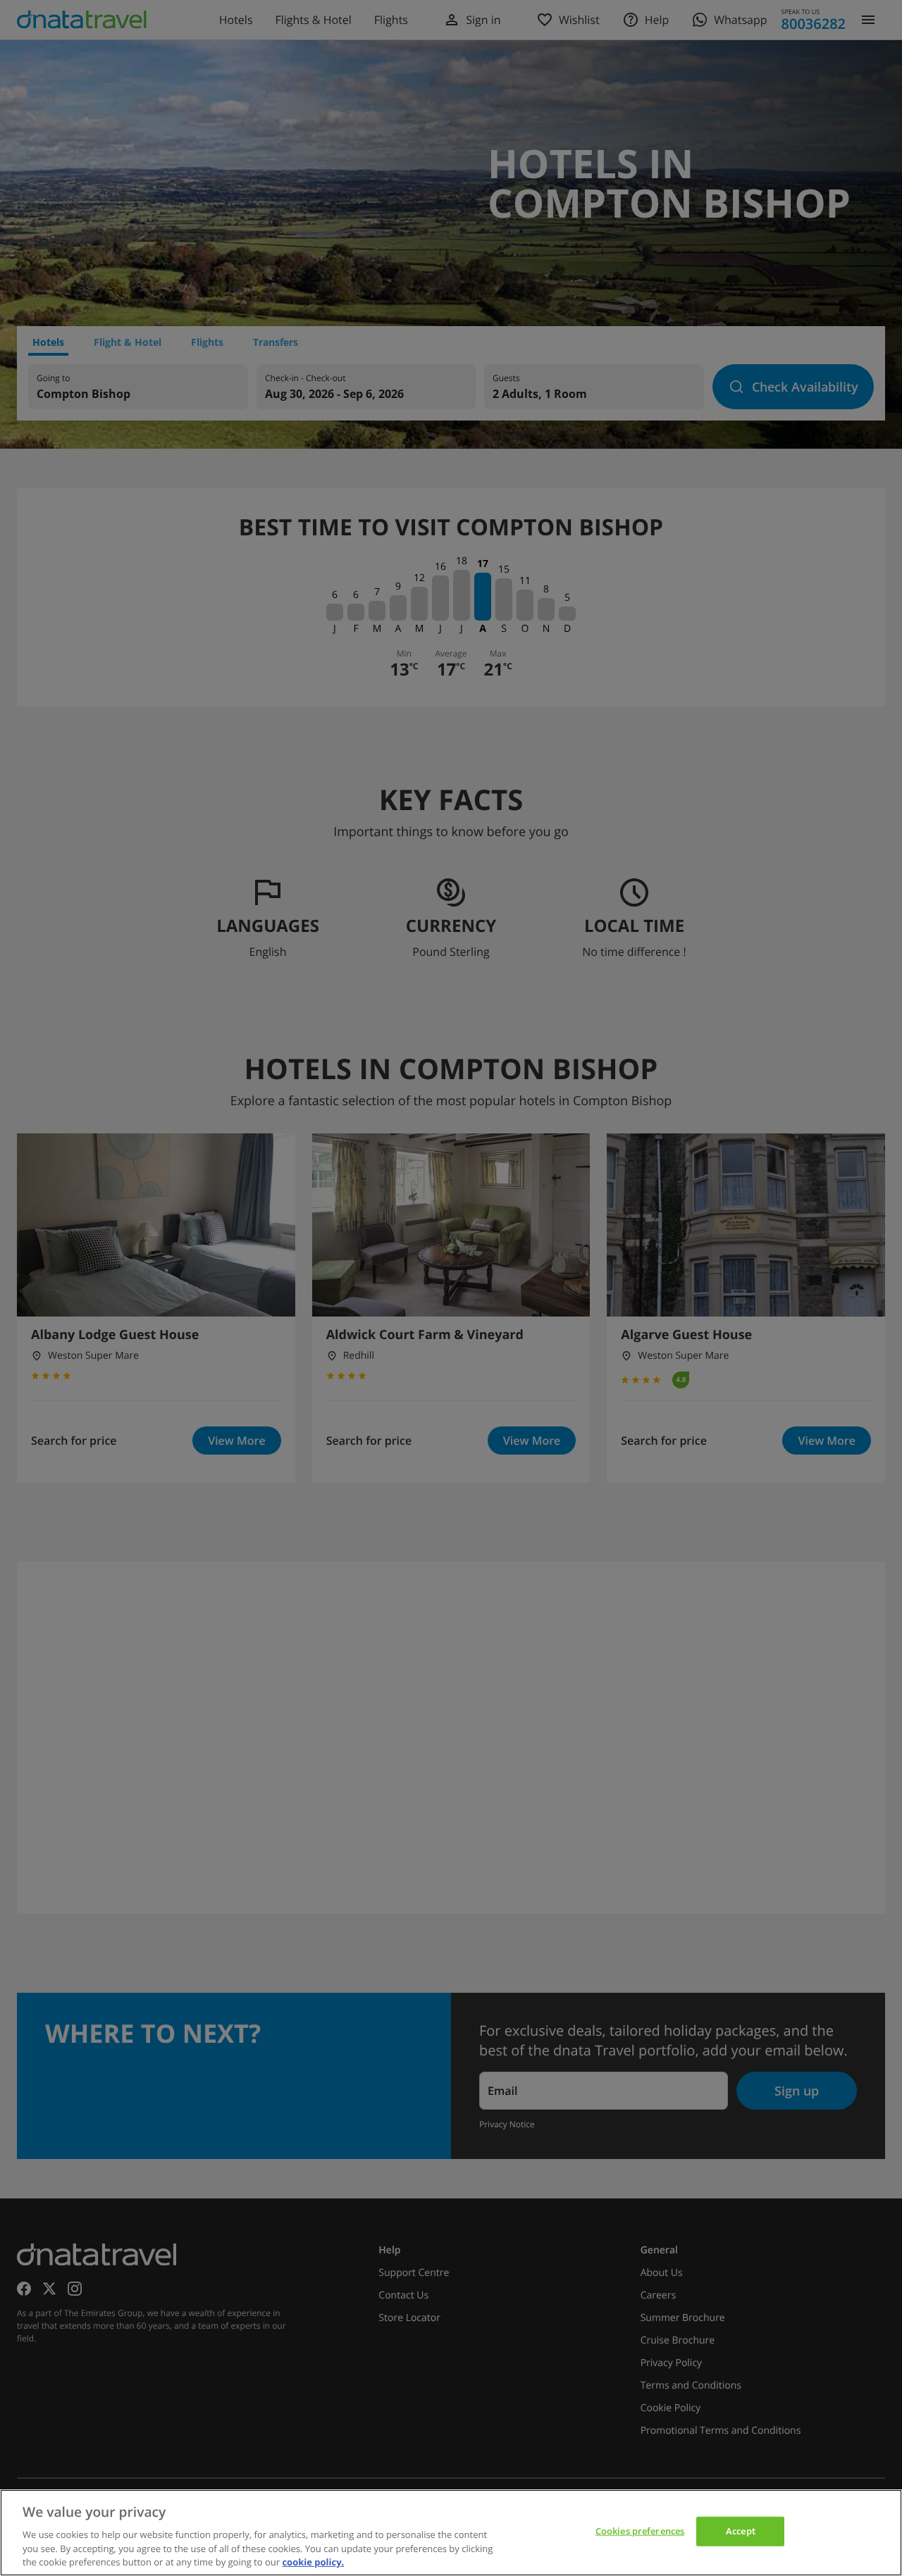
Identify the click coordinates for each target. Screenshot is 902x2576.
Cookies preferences (640, 2531)
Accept (741, 2531)
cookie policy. (313, 2561)
